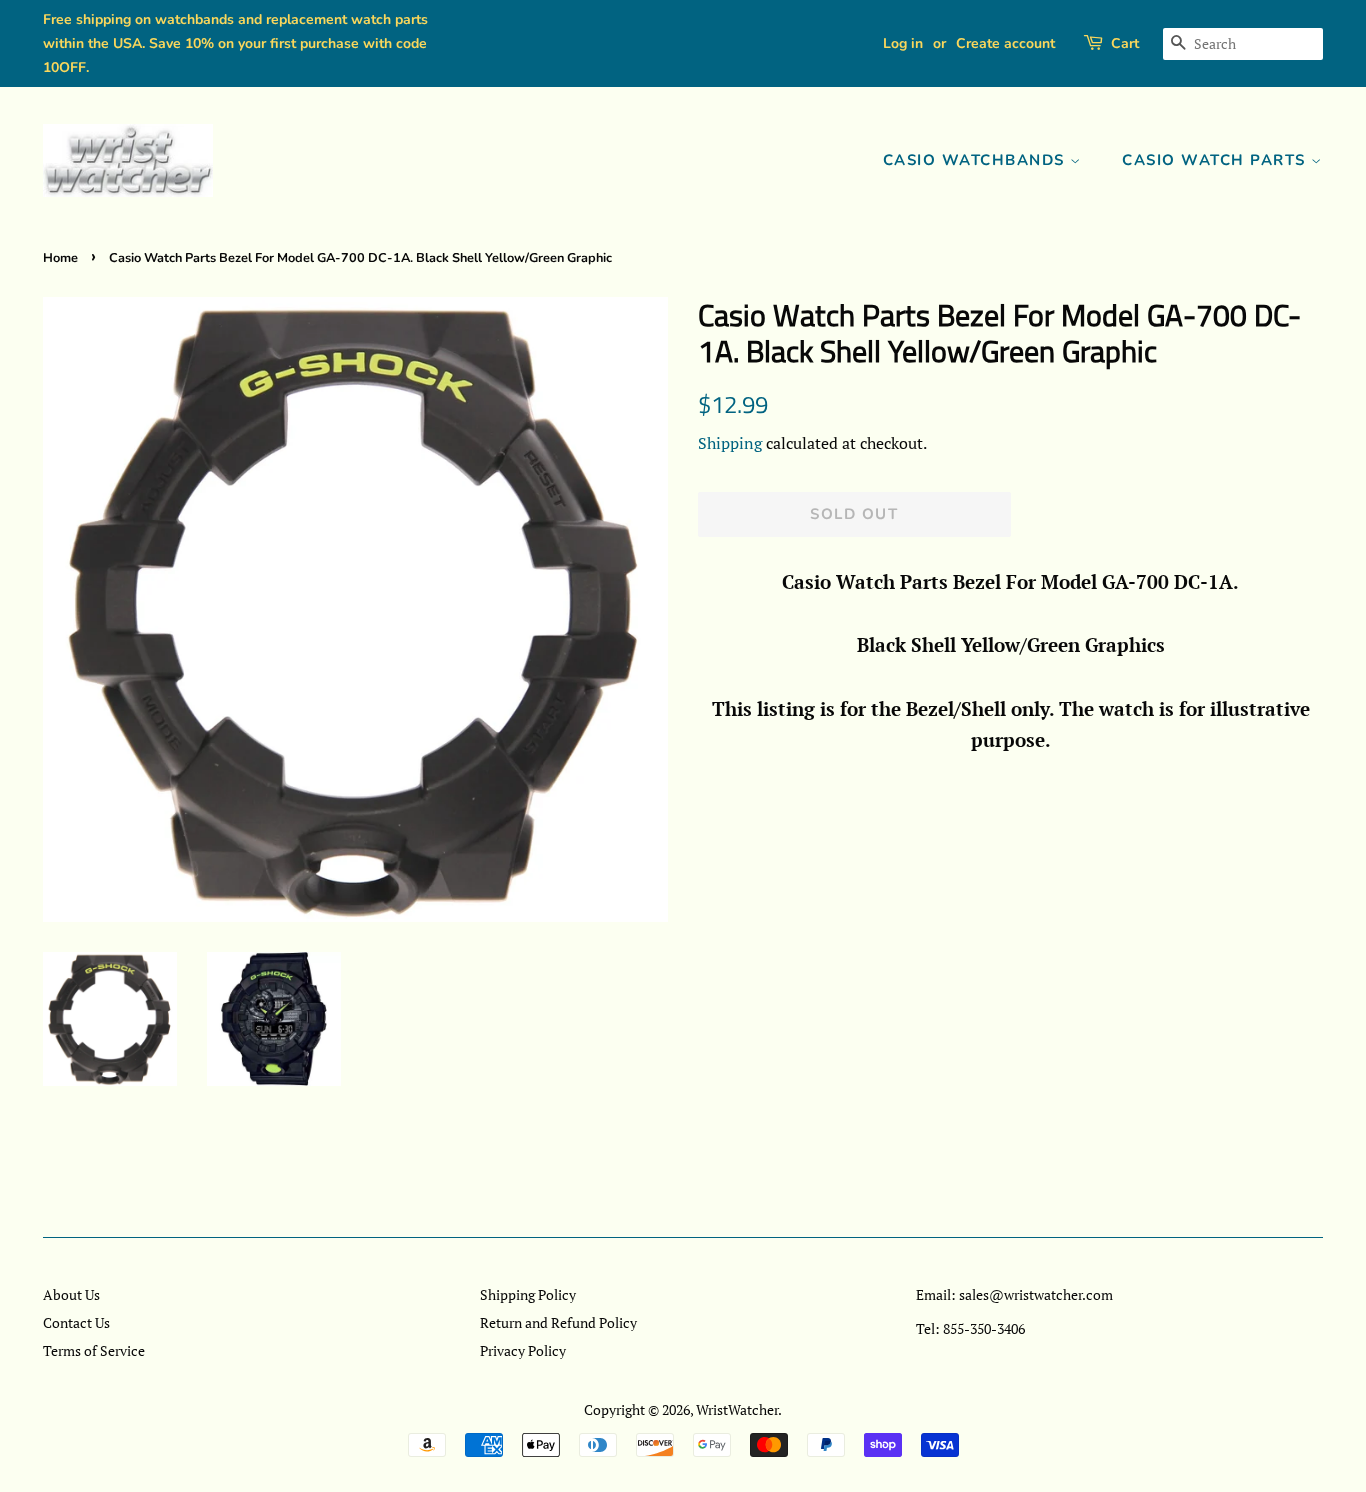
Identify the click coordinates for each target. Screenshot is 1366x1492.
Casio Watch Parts (1216, 160)
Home (60, 258)
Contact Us (76, 1322)
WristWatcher (737, 1409)
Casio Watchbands (977, 160)
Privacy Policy (523, 1350)
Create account (1005, 43)
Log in (903, 43)
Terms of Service (94, 1350)
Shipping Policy (528, 1294)
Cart (1125, 43)
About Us (71, 1294)
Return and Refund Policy (558, 1322)
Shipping (730, 443)
